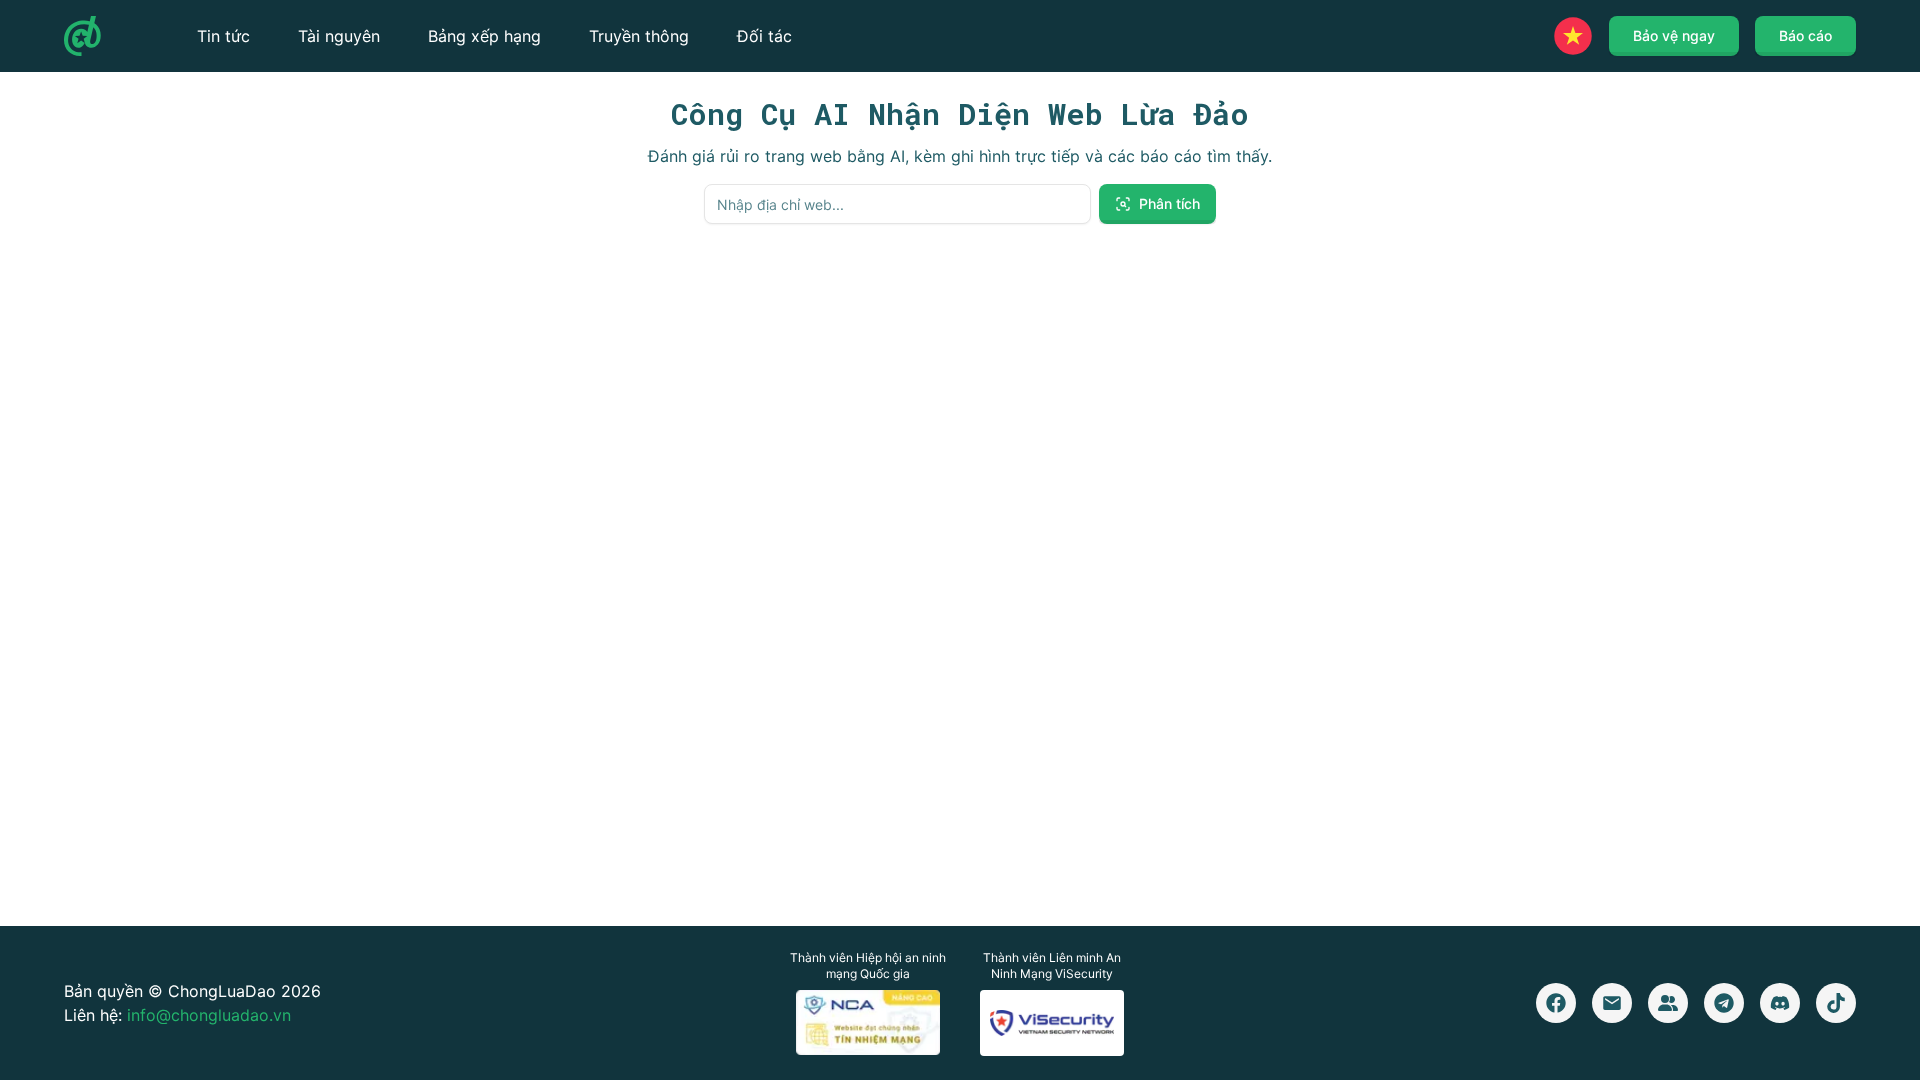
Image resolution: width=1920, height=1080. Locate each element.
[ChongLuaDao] (82, 36)
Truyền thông (639, 36)
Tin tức (223, 36)
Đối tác (764, 36)
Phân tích (1169, 203)
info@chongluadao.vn (209, 1015)
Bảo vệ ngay (1674, 35)
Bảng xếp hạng (484, 36)
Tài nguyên (339, 36)
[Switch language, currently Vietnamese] (1573, 36)
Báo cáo (1805, 35)
